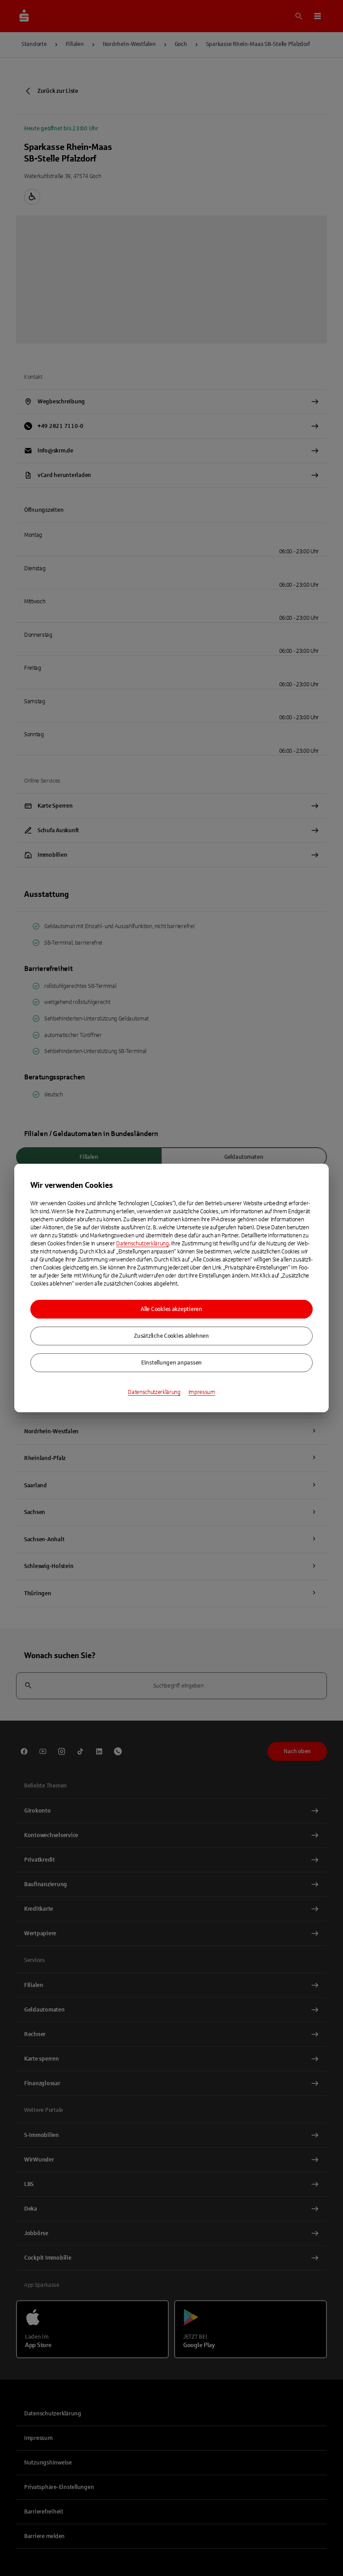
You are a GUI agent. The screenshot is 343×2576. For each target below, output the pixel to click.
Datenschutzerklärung (142, 1244)
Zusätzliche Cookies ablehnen (171, 1336)
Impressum (202, 1392)
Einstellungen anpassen (171, 1363)
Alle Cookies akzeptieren (171, 1309)
